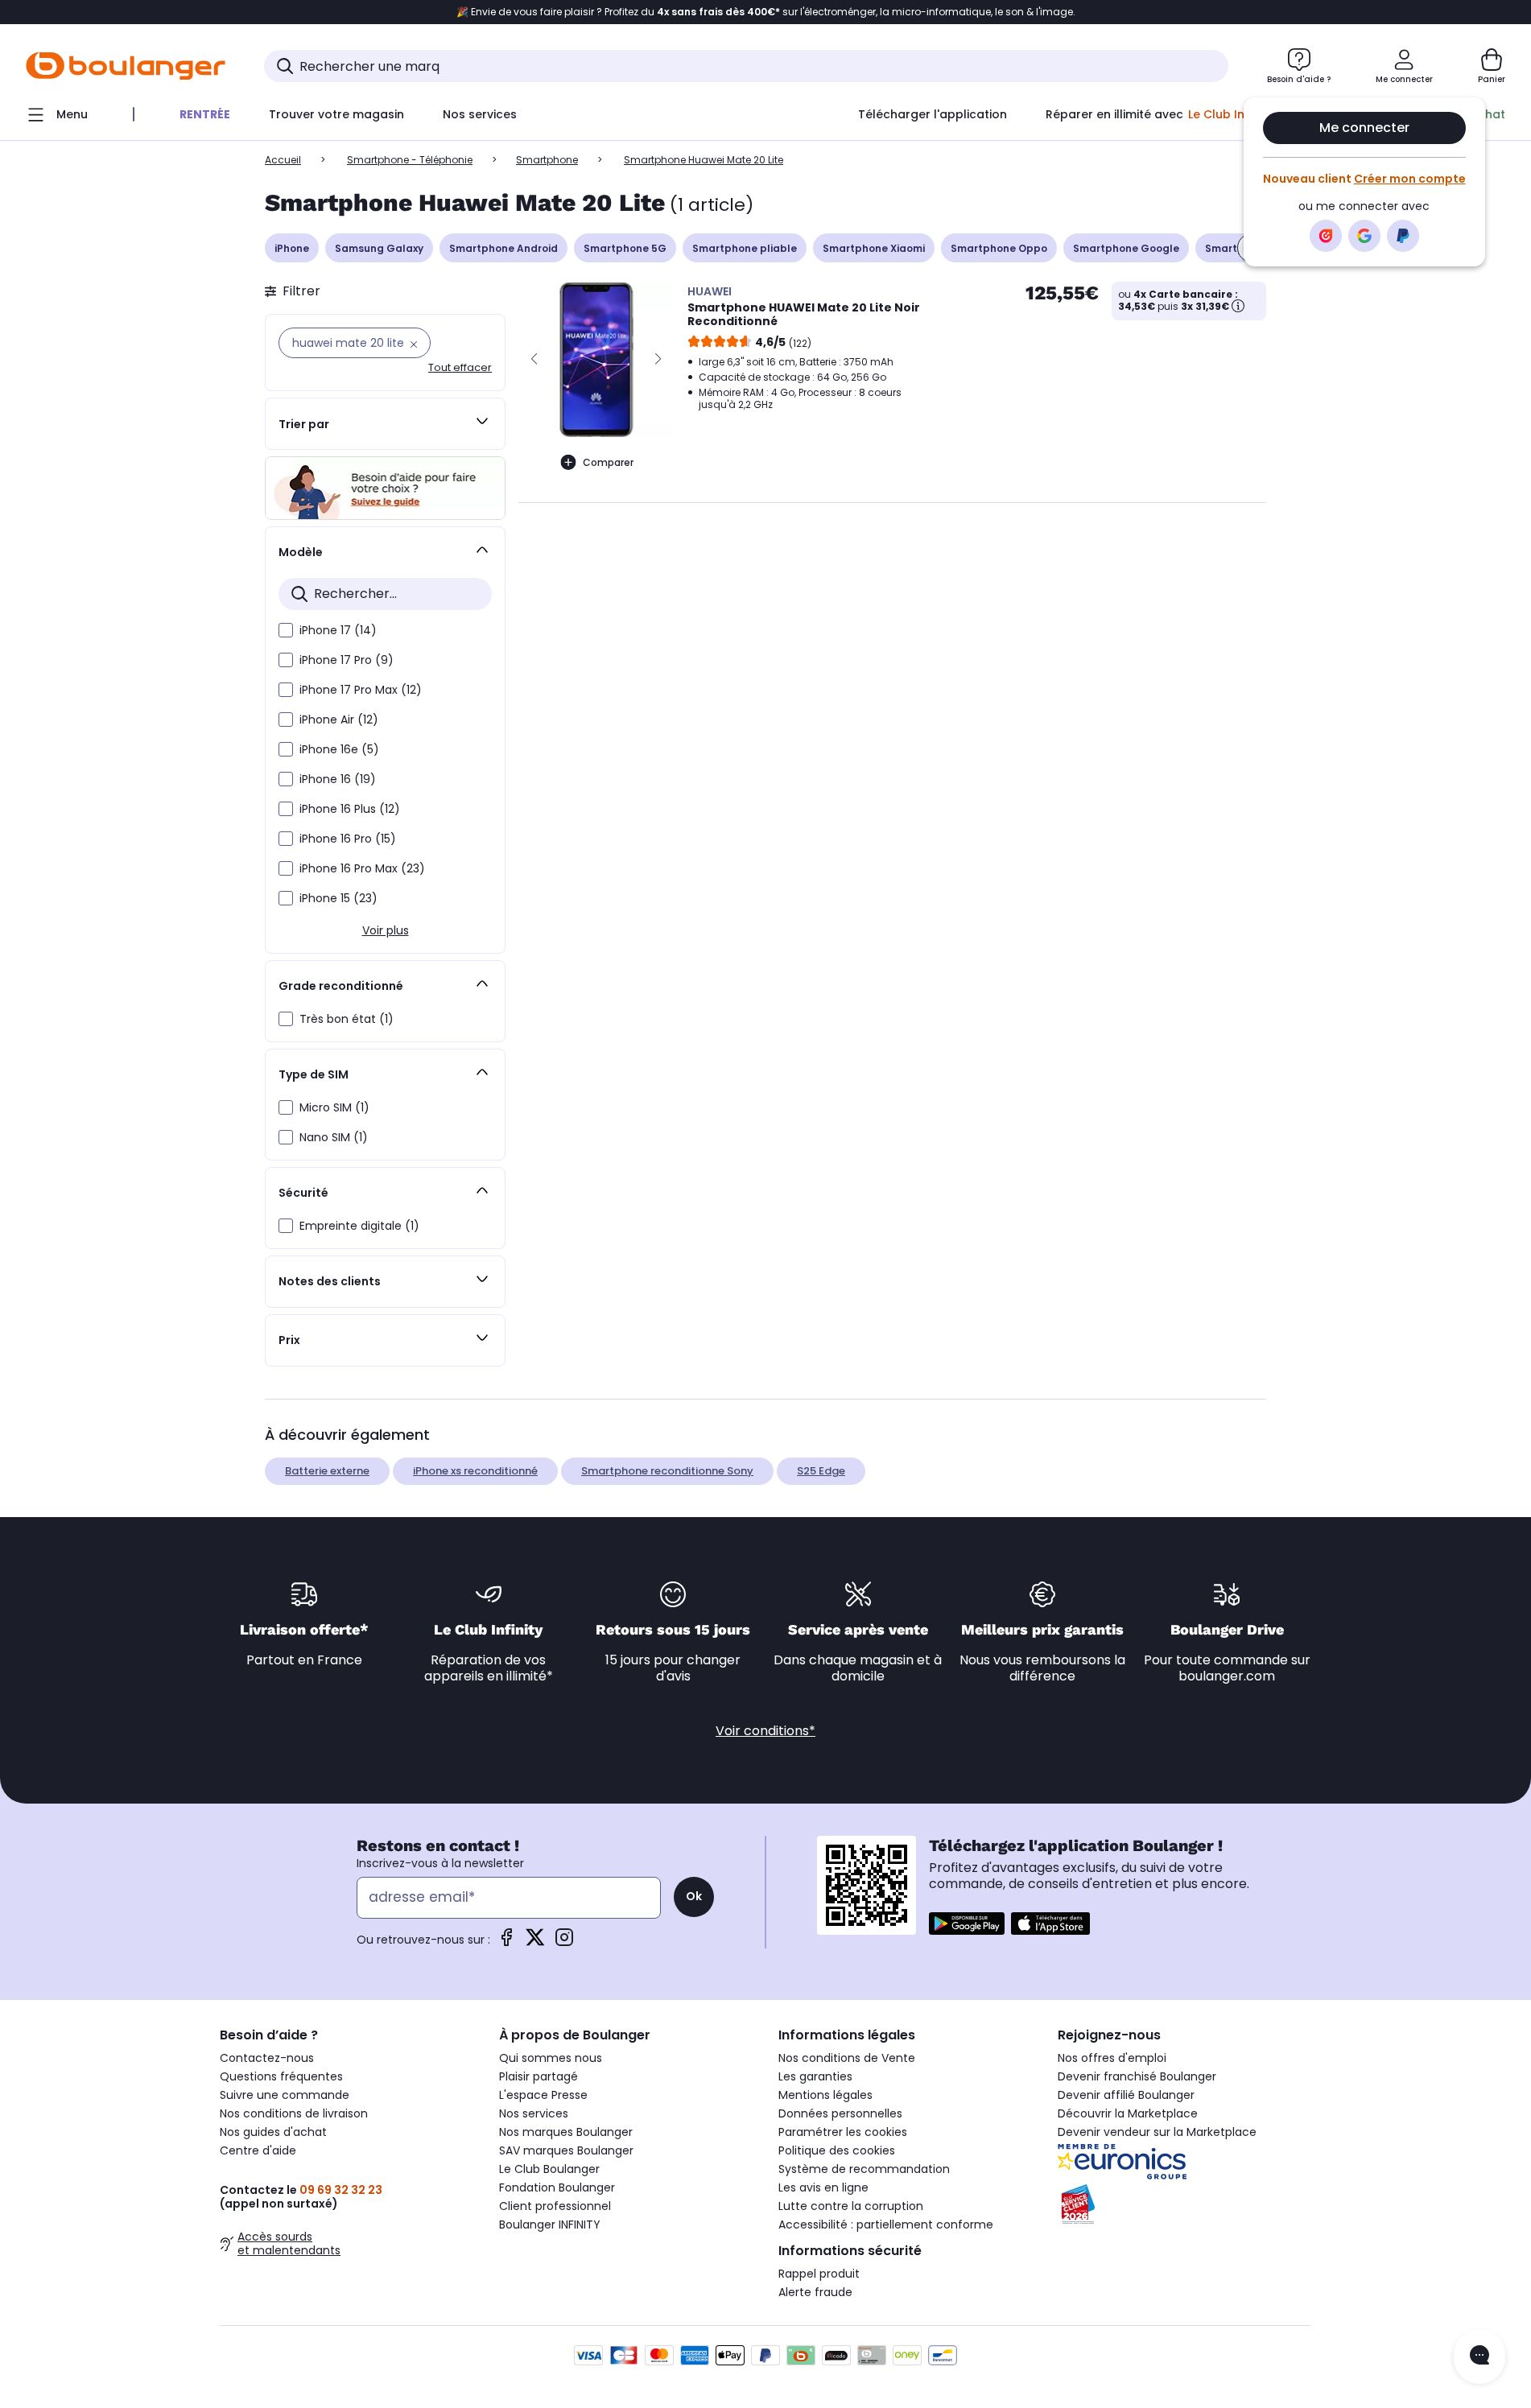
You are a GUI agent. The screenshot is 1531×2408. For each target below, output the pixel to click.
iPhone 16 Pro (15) (348, 839)
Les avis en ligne (823, 2187)
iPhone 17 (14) (338, 630)
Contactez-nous (267, 2058)
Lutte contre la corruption (851, 2206)
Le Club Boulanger (549, 2169)
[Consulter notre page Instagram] (564, 1942)
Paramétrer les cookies (843, 2132)
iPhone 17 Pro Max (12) (361, 690)
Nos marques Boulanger (566, 2132)
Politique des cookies (837, 2150)
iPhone (292, 248)
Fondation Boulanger (557, 2187)
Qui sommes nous (551, 2058)
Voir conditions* (765, 1731)
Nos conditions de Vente (847, 2058)
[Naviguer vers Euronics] (1184, 2162)
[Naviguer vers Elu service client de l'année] (1184, 2204)
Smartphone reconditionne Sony (667, 1471)
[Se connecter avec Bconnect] (1326, 236)
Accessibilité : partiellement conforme (886, 2225)
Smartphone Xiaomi (874, 248)
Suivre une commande (285, 2095)
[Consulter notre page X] (535, 1942)
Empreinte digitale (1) (359, 1226)
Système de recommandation (864, 2169)
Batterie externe (327, 1471)
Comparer (608, 462)
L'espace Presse (543, 2095)
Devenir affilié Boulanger (1126, 2095)
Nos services (534, 2113)
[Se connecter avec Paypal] (1403, 236)
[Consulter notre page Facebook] (506, 1942)
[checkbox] (286, 630)
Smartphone (547, 160)
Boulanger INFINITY (550, 2225)
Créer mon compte (1410, 179)
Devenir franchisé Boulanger (1137, 2076)
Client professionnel (555, 2206)
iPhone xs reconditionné (475, 1471)
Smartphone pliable (745, 248)
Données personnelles (840, 2113)
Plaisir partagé (539, 2076)
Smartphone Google (1126, 248)
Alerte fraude (815, 2292)
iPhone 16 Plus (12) (350, 809)
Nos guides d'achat (273, 2132)
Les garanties (815, 2076)
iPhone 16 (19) (338, 779)
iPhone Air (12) (339, 720)
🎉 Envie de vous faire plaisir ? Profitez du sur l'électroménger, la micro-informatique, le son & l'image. (766, 12)
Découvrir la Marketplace (1128, 2113)
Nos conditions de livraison (294, 2113)
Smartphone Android (503, 248)
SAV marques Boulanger (566, 2150)
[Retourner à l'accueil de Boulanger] (126, 66)
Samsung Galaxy (379, 248)
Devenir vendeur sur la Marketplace (1157, 2132)
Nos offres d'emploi (1112, 2058)
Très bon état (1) (347, 1019)
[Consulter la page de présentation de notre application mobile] (967, 1924)
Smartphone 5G (625, 248)
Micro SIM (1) (334, 1107)
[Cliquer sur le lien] (385, 488)
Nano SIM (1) (334, 1137)
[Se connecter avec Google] (1364, 236)
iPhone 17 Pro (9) (347, 660)
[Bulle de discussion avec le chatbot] (1479, 2356)
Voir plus (386, 930)
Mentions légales (825, 2095)
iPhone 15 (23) (338, 898)
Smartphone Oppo (999, 248)
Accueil (283, 160)
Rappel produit (819, 2274)
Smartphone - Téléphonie (410, 160)
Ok (694, 1896)
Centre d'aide (258, 2150)
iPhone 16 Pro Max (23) (362, 868)
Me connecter (1364, 128)
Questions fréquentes (281, 2076)
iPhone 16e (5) (339, 749)
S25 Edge (821, 1471)
